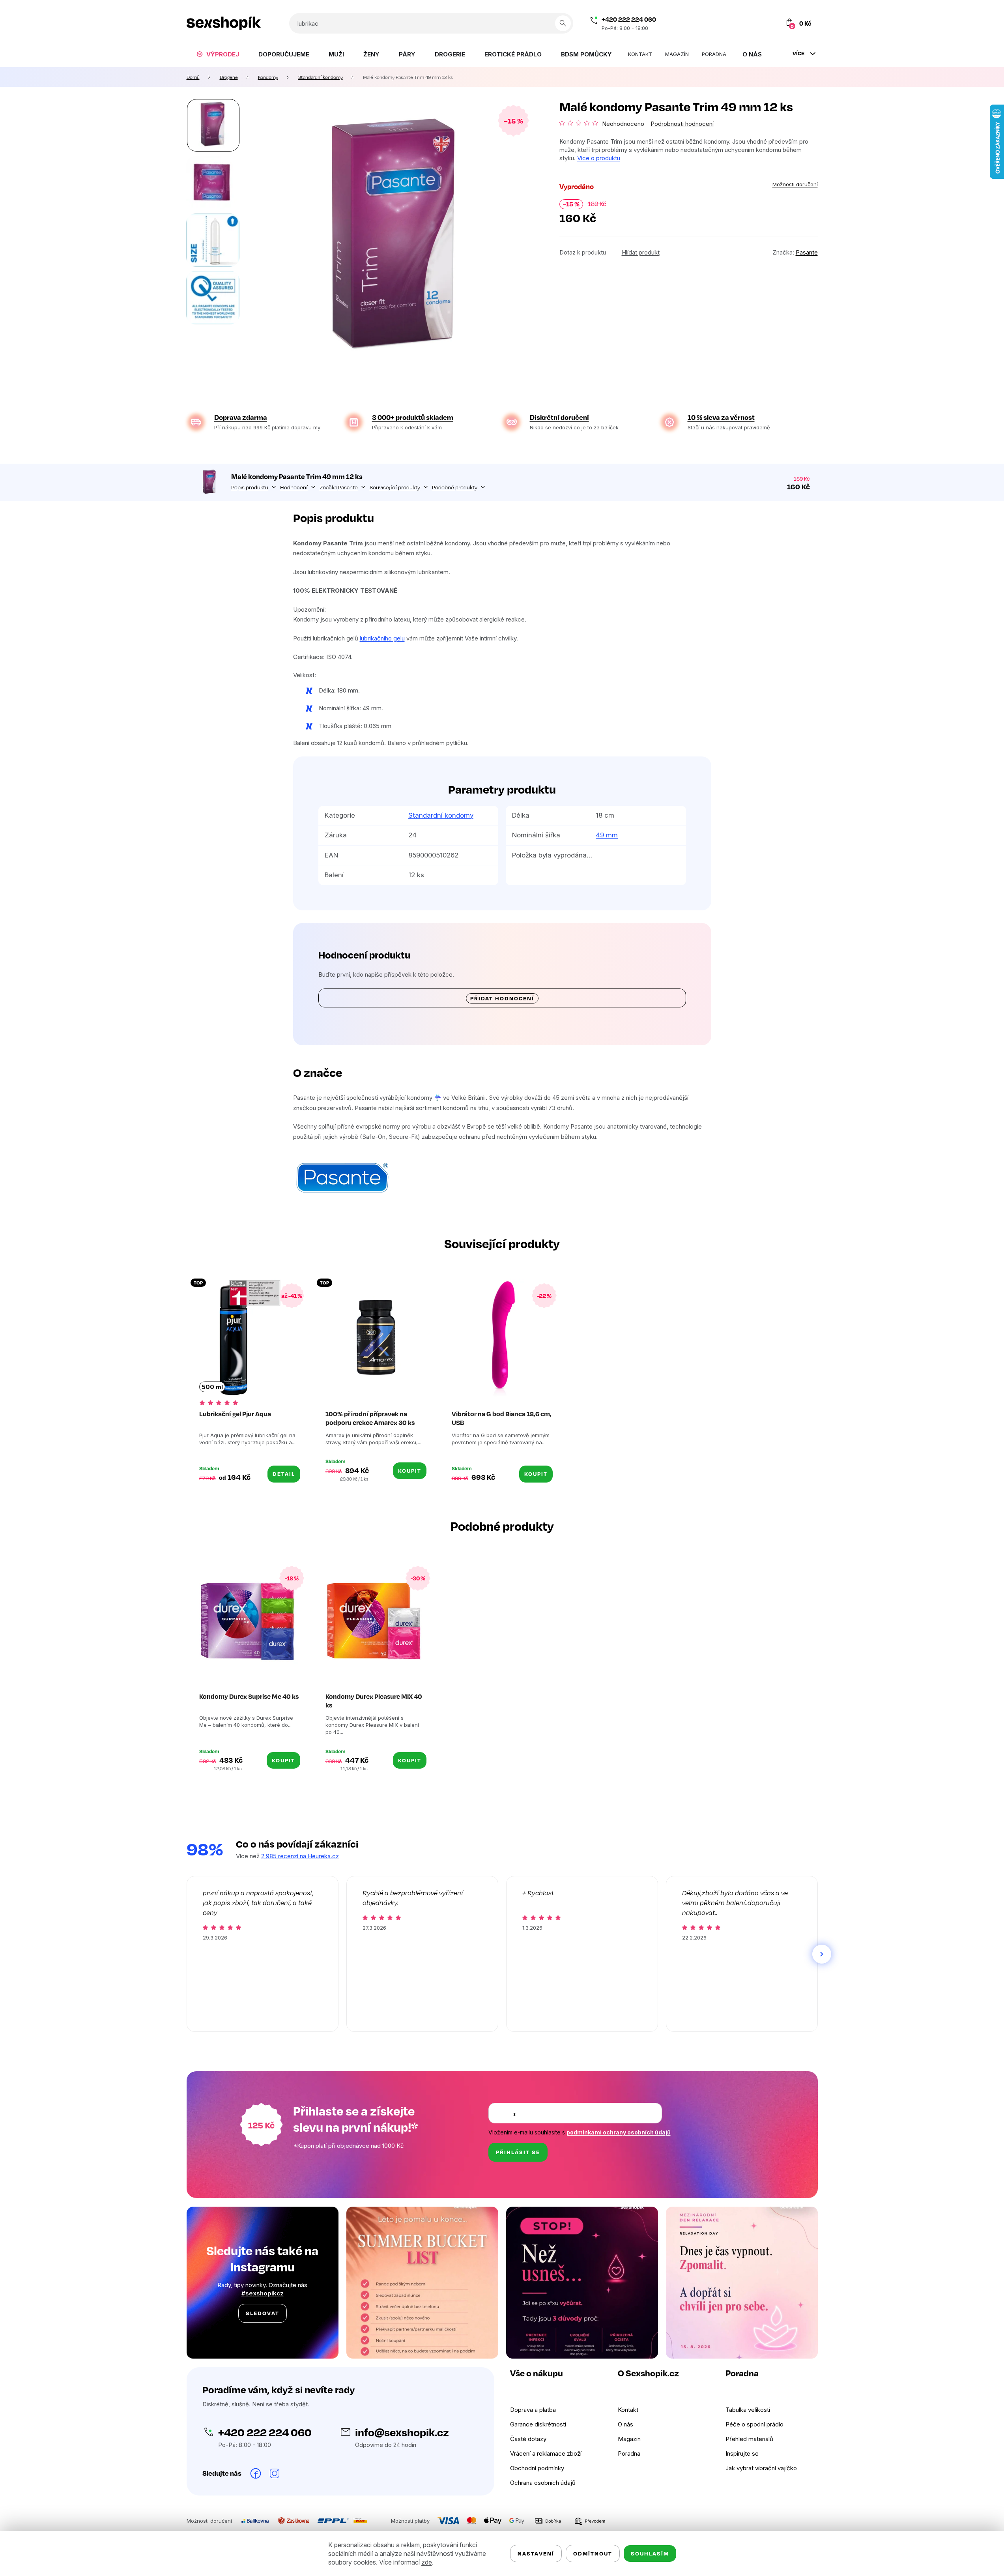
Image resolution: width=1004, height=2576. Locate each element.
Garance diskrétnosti (538, 2424)
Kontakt (628, 2410)
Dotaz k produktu (583, 252)
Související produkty (395, 487)
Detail (284, 1474)
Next (822, 1954)
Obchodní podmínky (537, 2468)
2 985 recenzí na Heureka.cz (300, 1856)
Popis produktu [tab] (250, 487)
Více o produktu (599, 158)
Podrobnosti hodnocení (682, 124)
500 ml (212, 1387)
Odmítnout (593, 2553)
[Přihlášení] (755, 23)
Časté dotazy (528, 2439)
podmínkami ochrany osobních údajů (619, 2132)
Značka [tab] (339, 487)
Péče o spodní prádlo (754, 2424)
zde (427, 2562)
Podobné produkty (455, 487)
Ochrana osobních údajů (543, 2483)
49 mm (607, 835)
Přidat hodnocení (502, 998)
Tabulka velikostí (748, 2410)
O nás (625, 2424)
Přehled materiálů (749, 2439)
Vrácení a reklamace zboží (546, 2453)
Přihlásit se (518, 2152)
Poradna (629, 2453)
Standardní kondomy (441, 815)
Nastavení (536, 2553)
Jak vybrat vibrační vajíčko (761, 2468)
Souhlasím (650, 2553)
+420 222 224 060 (629, 19)
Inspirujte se (742, 2453)
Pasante (807, 252)
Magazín (629, 2439)
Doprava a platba (533, 2410)
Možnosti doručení (795, 184)
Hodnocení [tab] (294, 487)
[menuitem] (218, 54)
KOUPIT (410, 1471)
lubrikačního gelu (382, 638)
